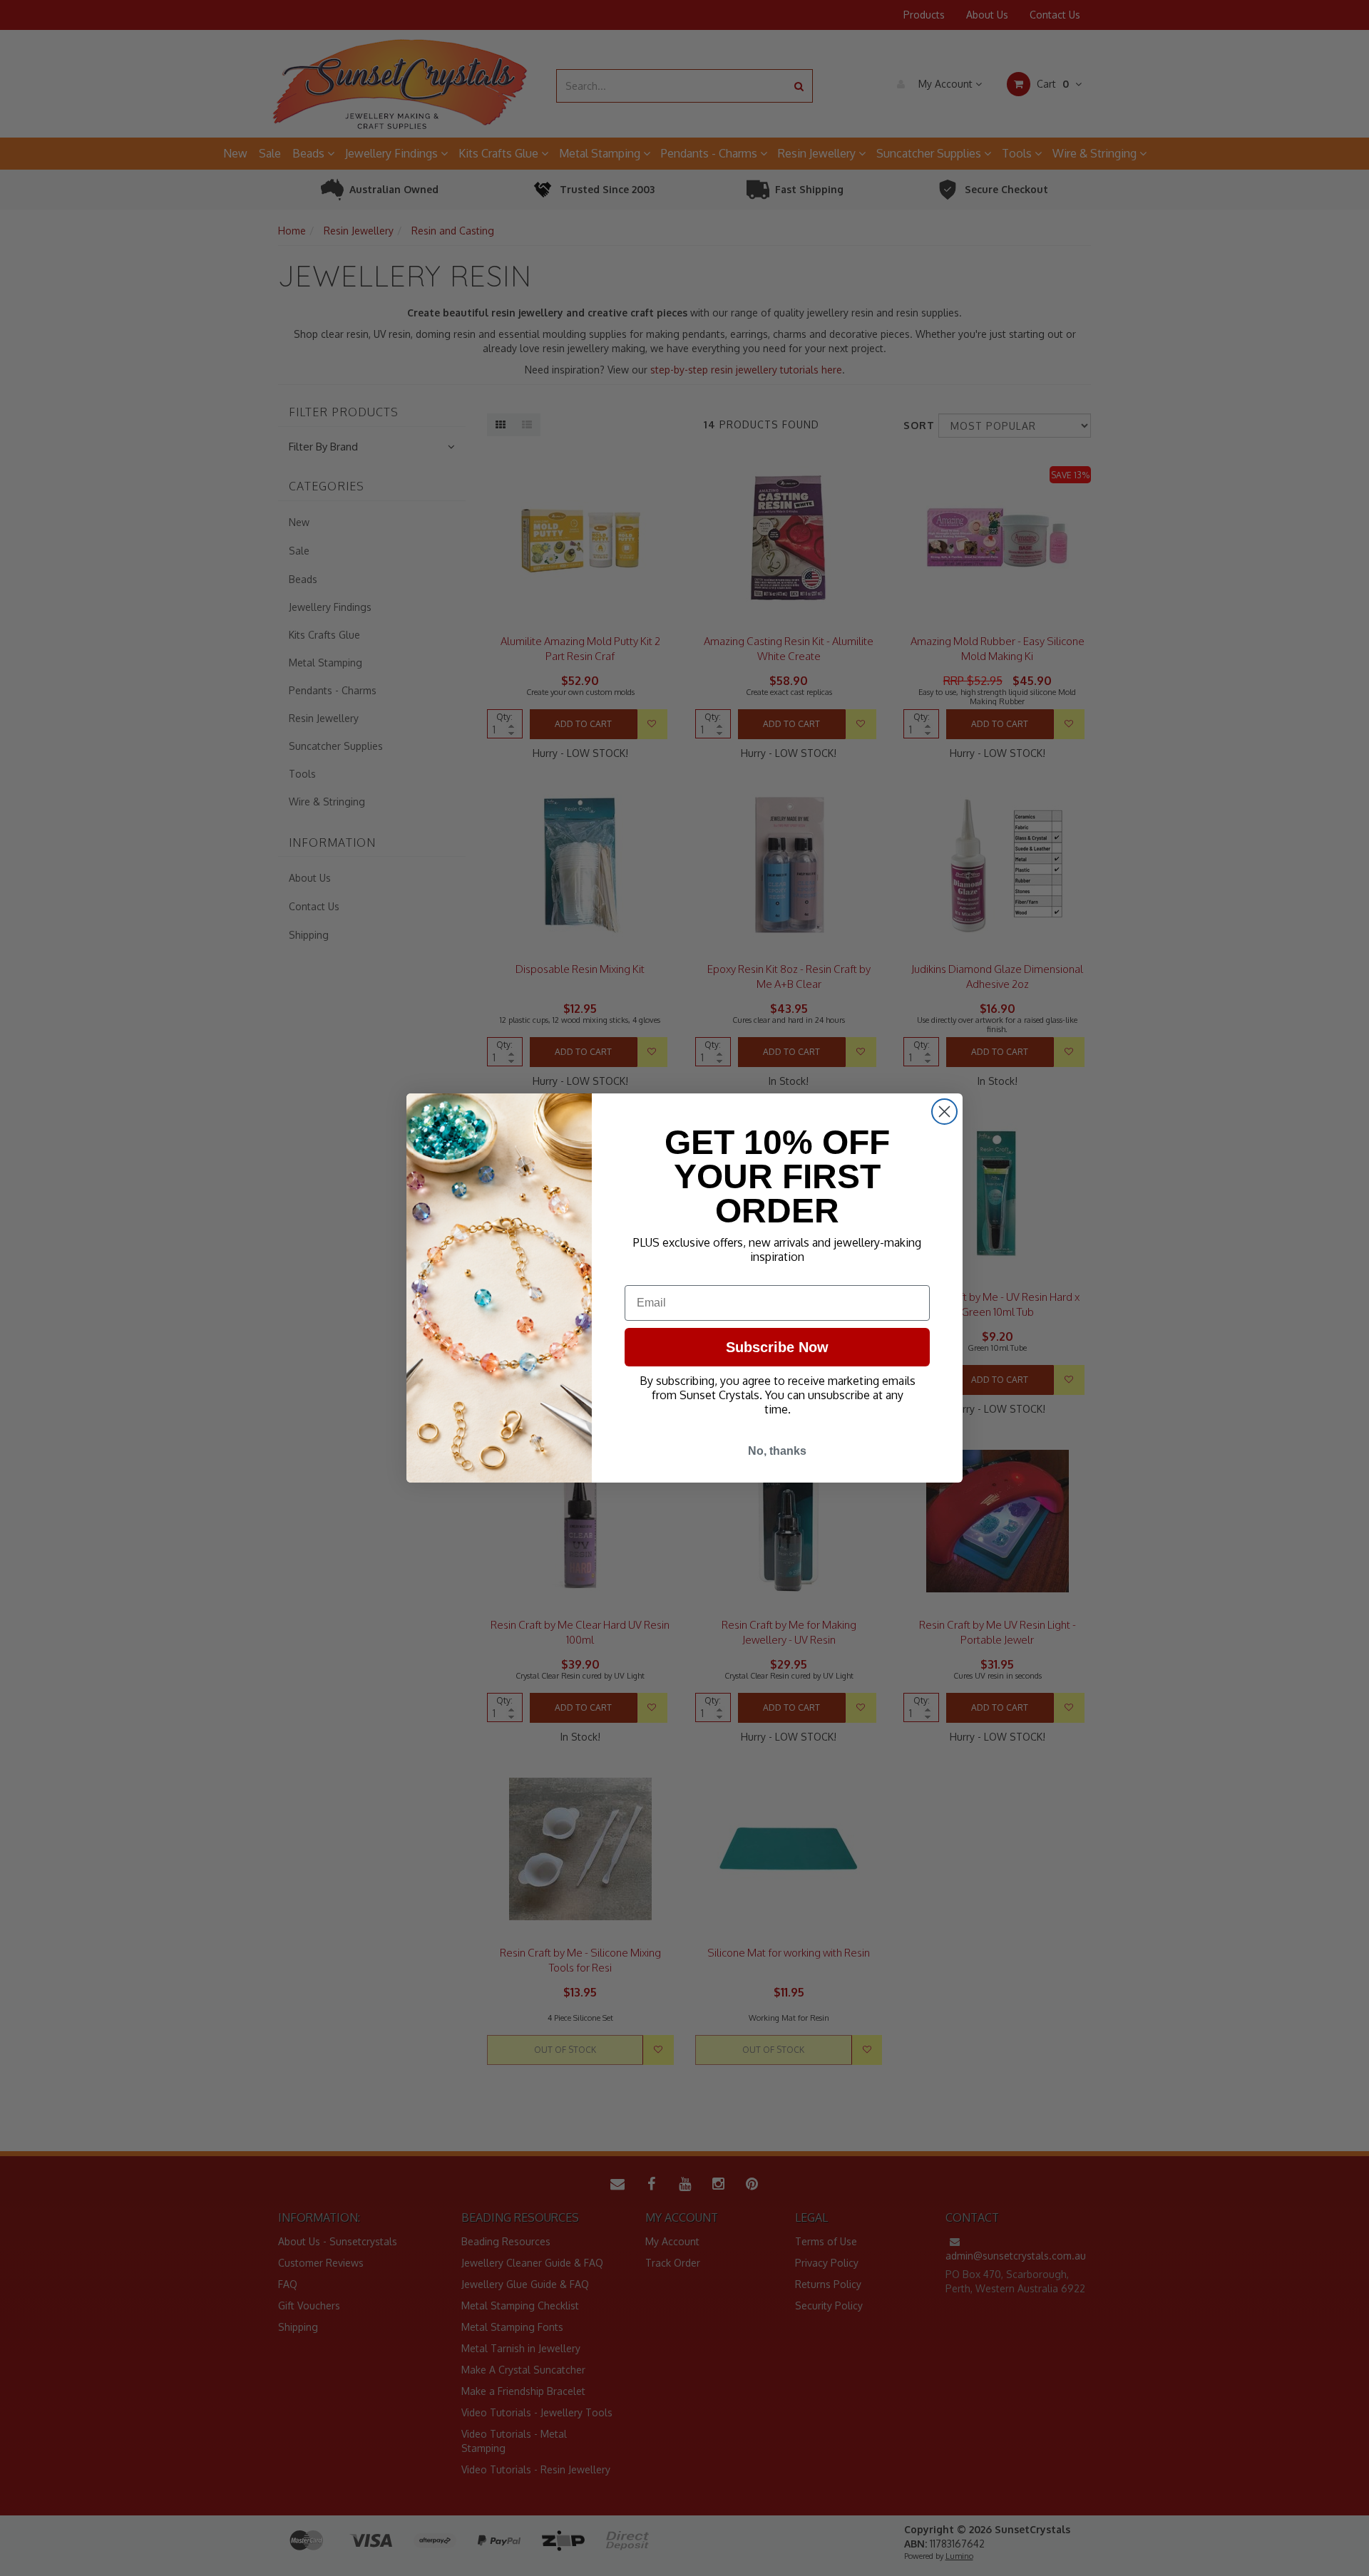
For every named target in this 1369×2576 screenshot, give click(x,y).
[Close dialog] (944, 1112)
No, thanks (777, 1451)
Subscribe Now (777, 1347)
